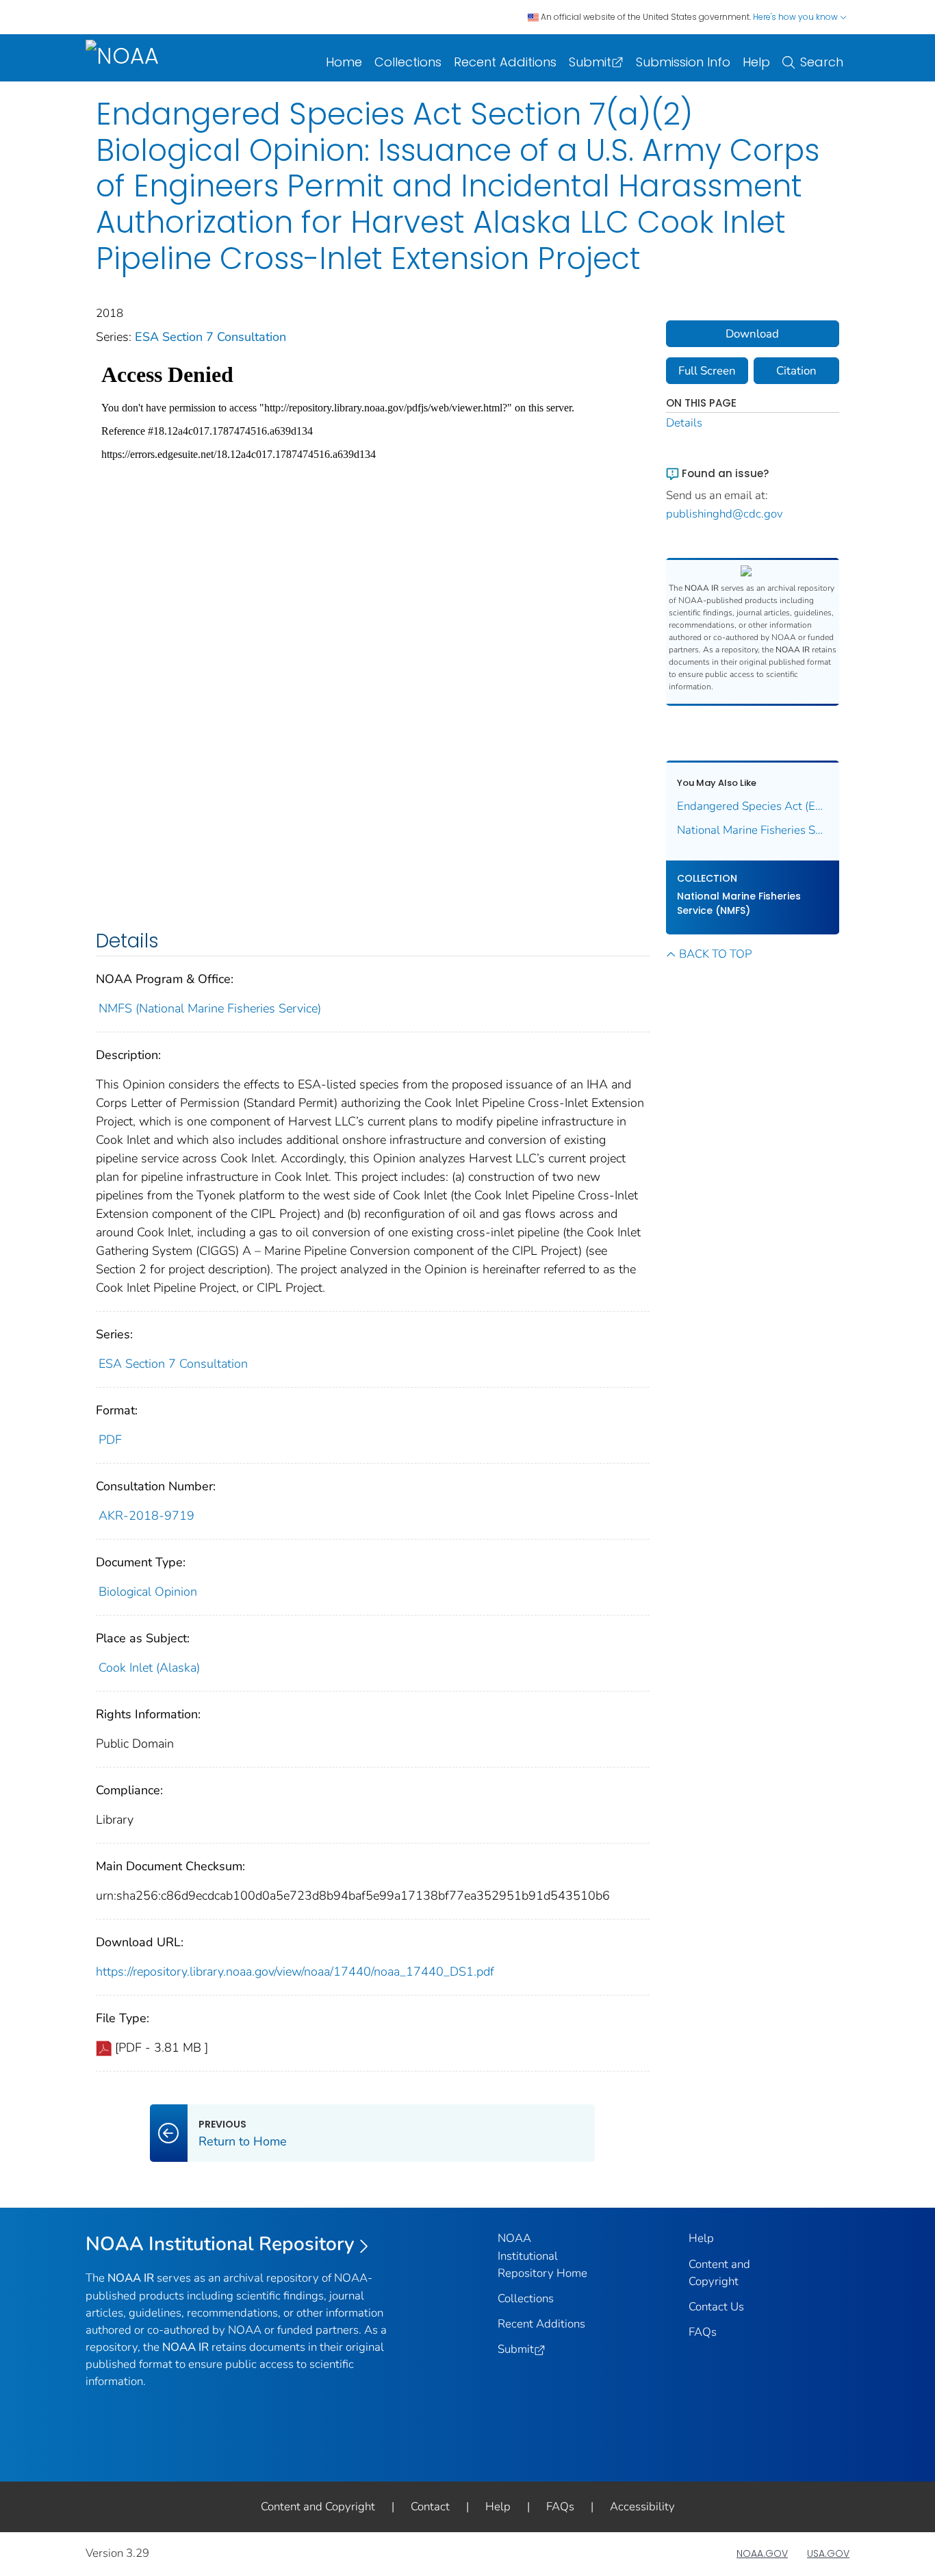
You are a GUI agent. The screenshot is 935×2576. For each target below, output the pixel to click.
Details (684, 423)
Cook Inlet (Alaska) (149, 1668)
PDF (110, 1440)
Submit (590, 62)
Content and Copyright (318, 2507)
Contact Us (716, 2307)
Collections (408, 62)
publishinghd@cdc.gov (725, 514)
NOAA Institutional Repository (220, 2244)
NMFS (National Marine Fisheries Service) (210, 1008)
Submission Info (683, 62)
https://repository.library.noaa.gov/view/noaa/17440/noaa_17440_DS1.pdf (295, 1972)
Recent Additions (505, 62)
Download (752, 334)
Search (822, 62)
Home (344, 62)
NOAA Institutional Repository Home (542, 2255)
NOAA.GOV (762, 2553)
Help (756, 62)
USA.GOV (828, 2553)
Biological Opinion (148, 1592)
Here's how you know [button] (796, 17)
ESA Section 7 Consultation (210, 337)
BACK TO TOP (715, 954)
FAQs (703, 2332)
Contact (430, 2507)
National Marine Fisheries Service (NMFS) (739, 903)
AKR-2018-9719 (146, 1516)
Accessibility (642, 2507)
